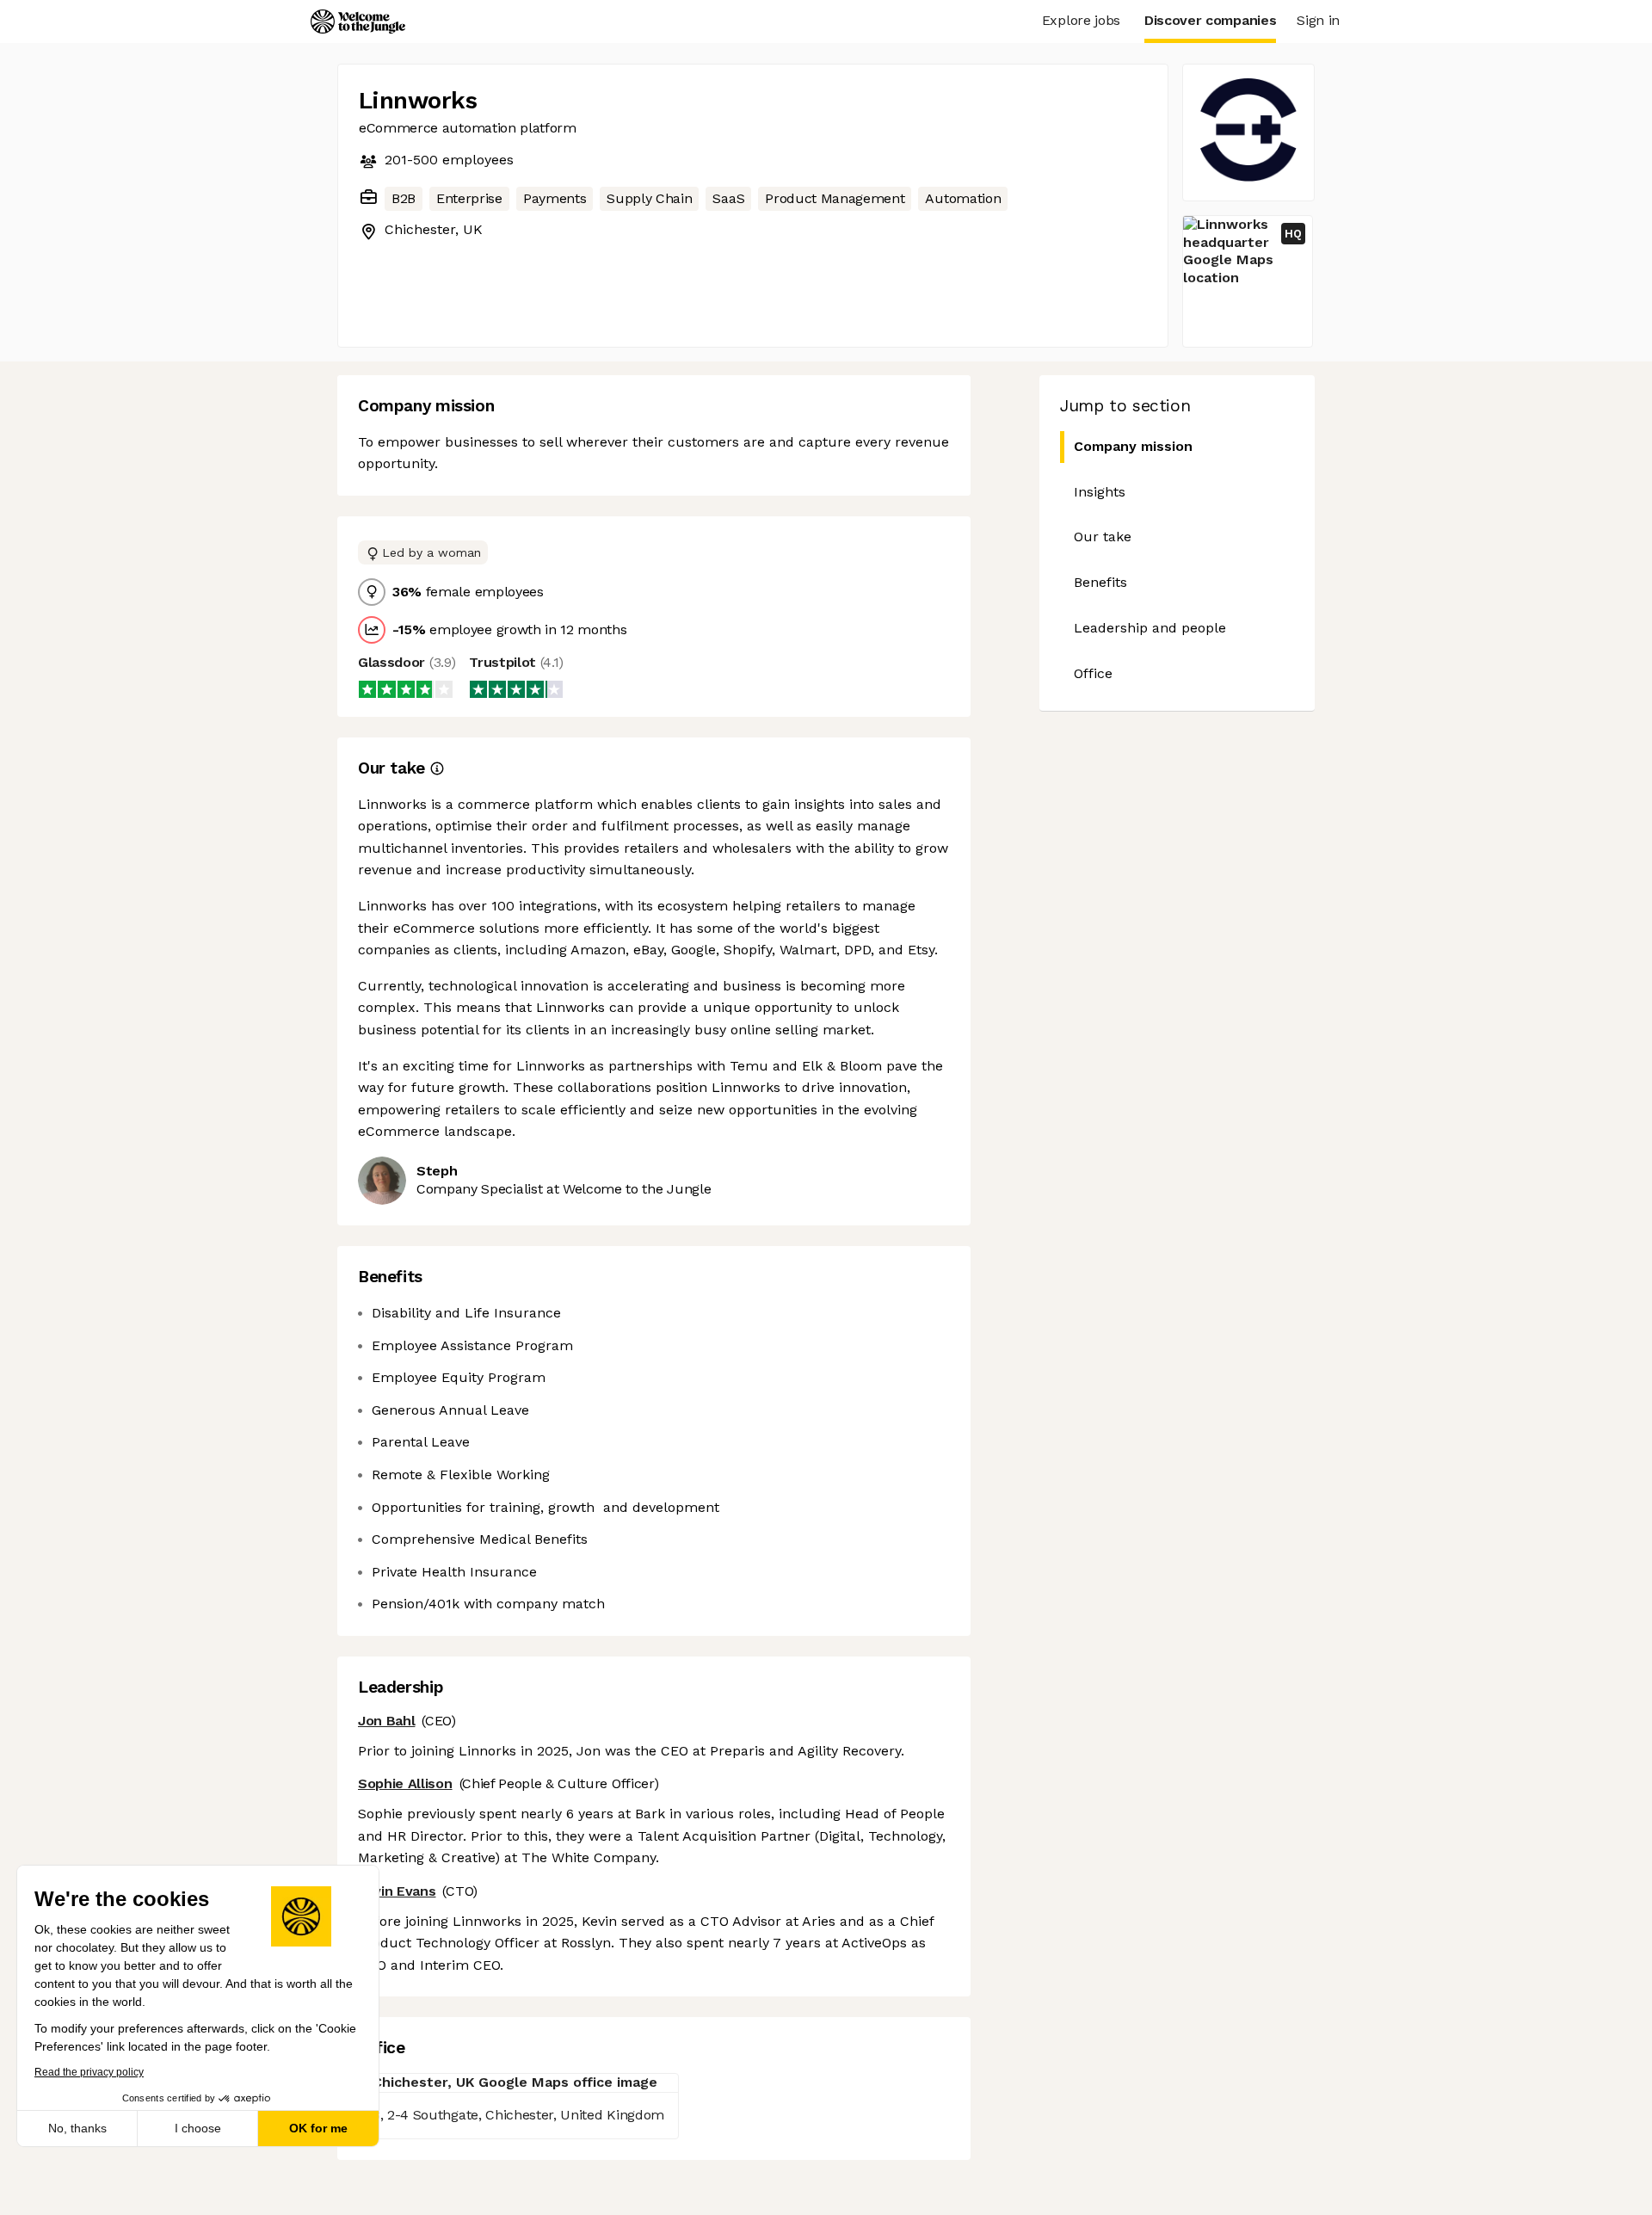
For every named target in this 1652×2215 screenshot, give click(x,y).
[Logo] (358, 22)
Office (1093, 673)
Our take (1103, 537)
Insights (1100, 492)
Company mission (1133, 446)
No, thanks (77, 2128)
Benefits (1100, 582)
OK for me (318, 2128)
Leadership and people (1150, 628)
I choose (198, 2128)
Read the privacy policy (89, 2072)
